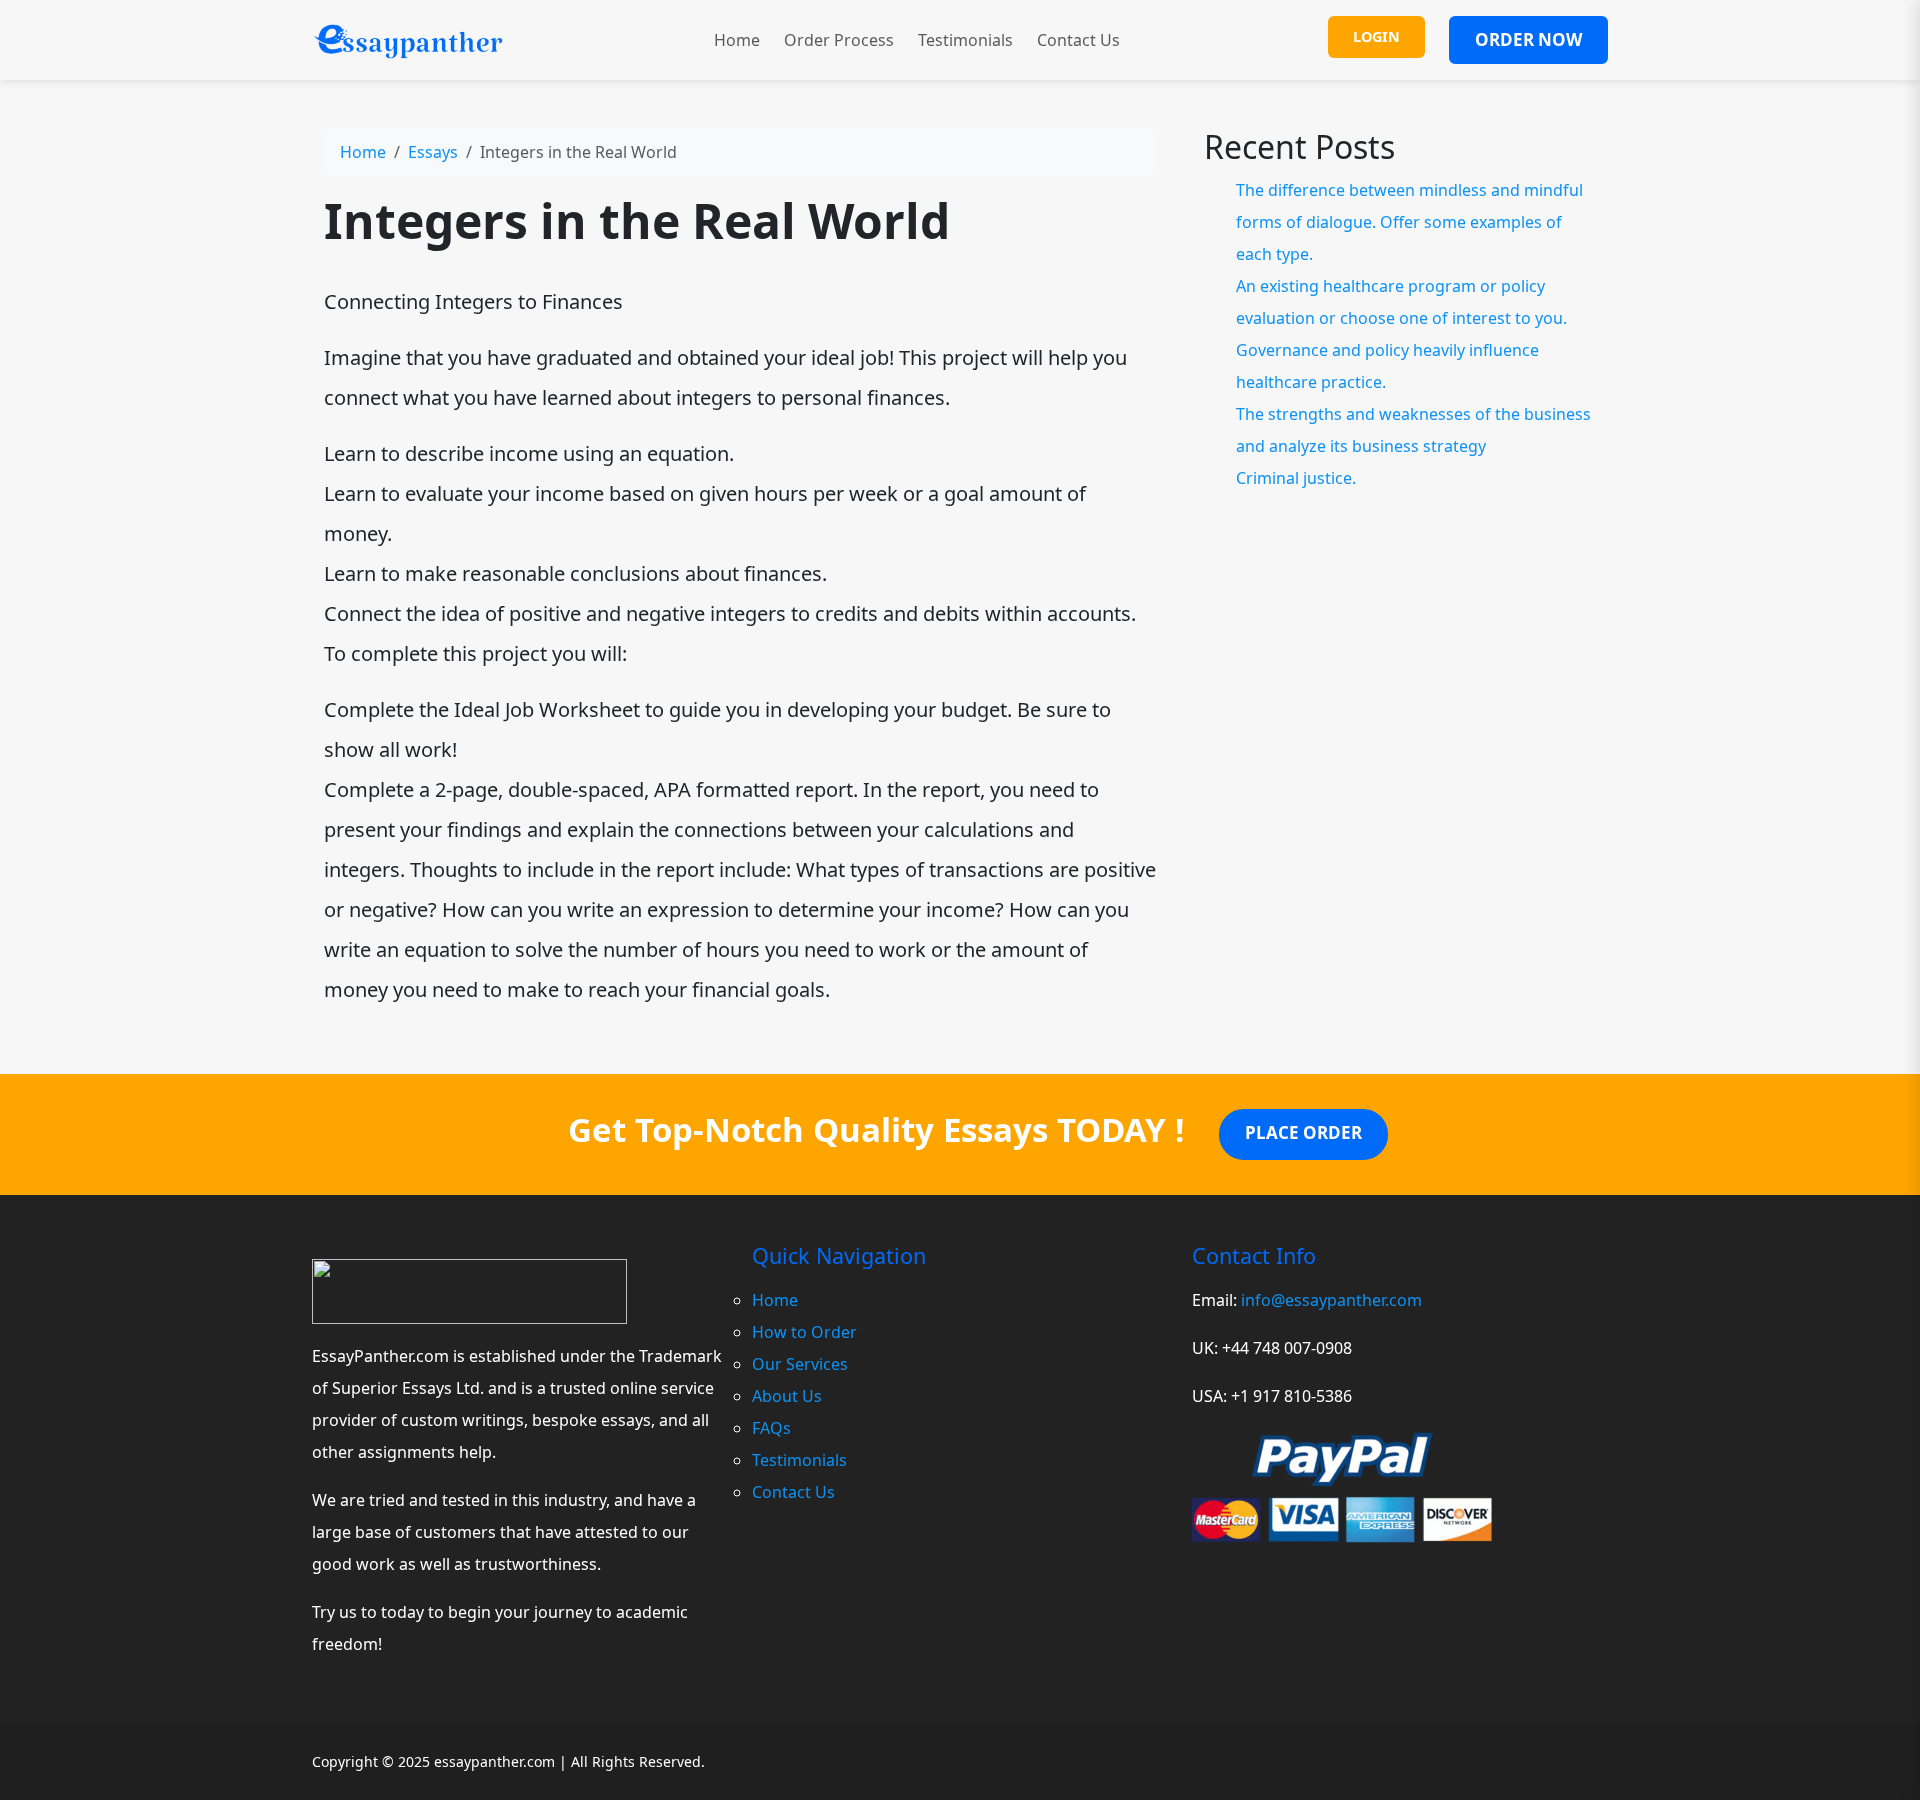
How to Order (804, 1332)
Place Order (1303, 1132)
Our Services (800, 1364)
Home (737, 40)
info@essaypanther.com (1331, 1300)
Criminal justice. (1296, 478)
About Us (787, 1396)
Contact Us (1078, 40)
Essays (433, 152)
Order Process (839, 40)
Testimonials (965, 40)
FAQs (771, 1428)
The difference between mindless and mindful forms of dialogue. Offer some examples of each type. (1409, 222)
